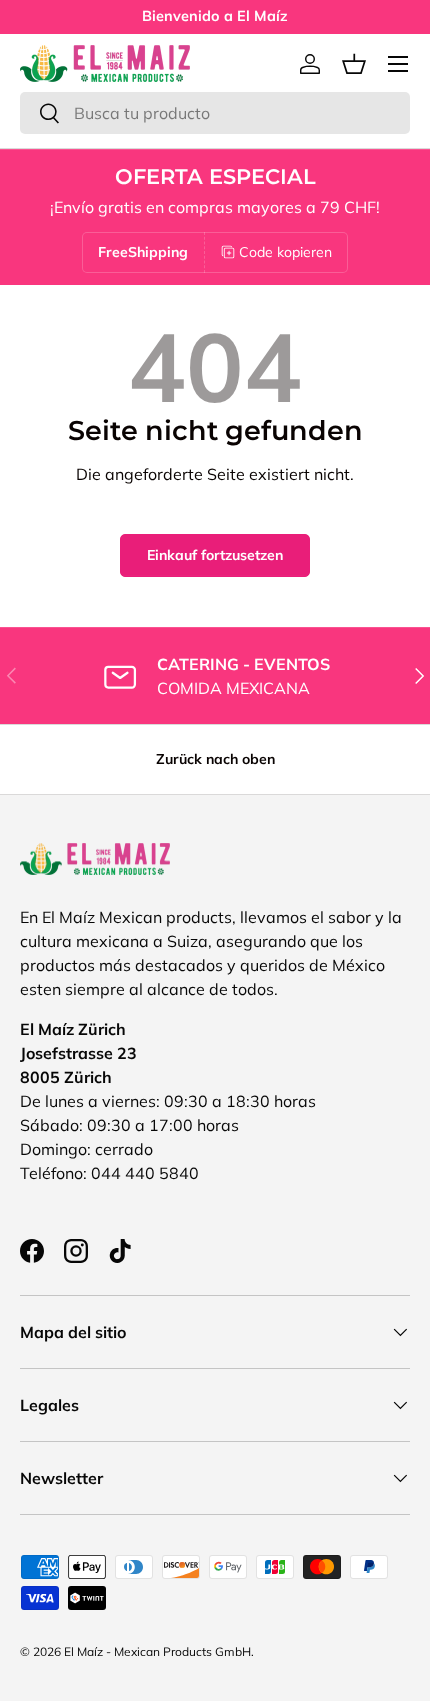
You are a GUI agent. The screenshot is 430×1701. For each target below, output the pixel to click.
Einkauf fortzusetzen (215, 555)
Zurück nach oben (215, 759)
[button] (354, 64)
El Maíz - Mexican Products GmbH (157, 1651)
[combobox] (215, 113)
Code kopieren (285, 252)
